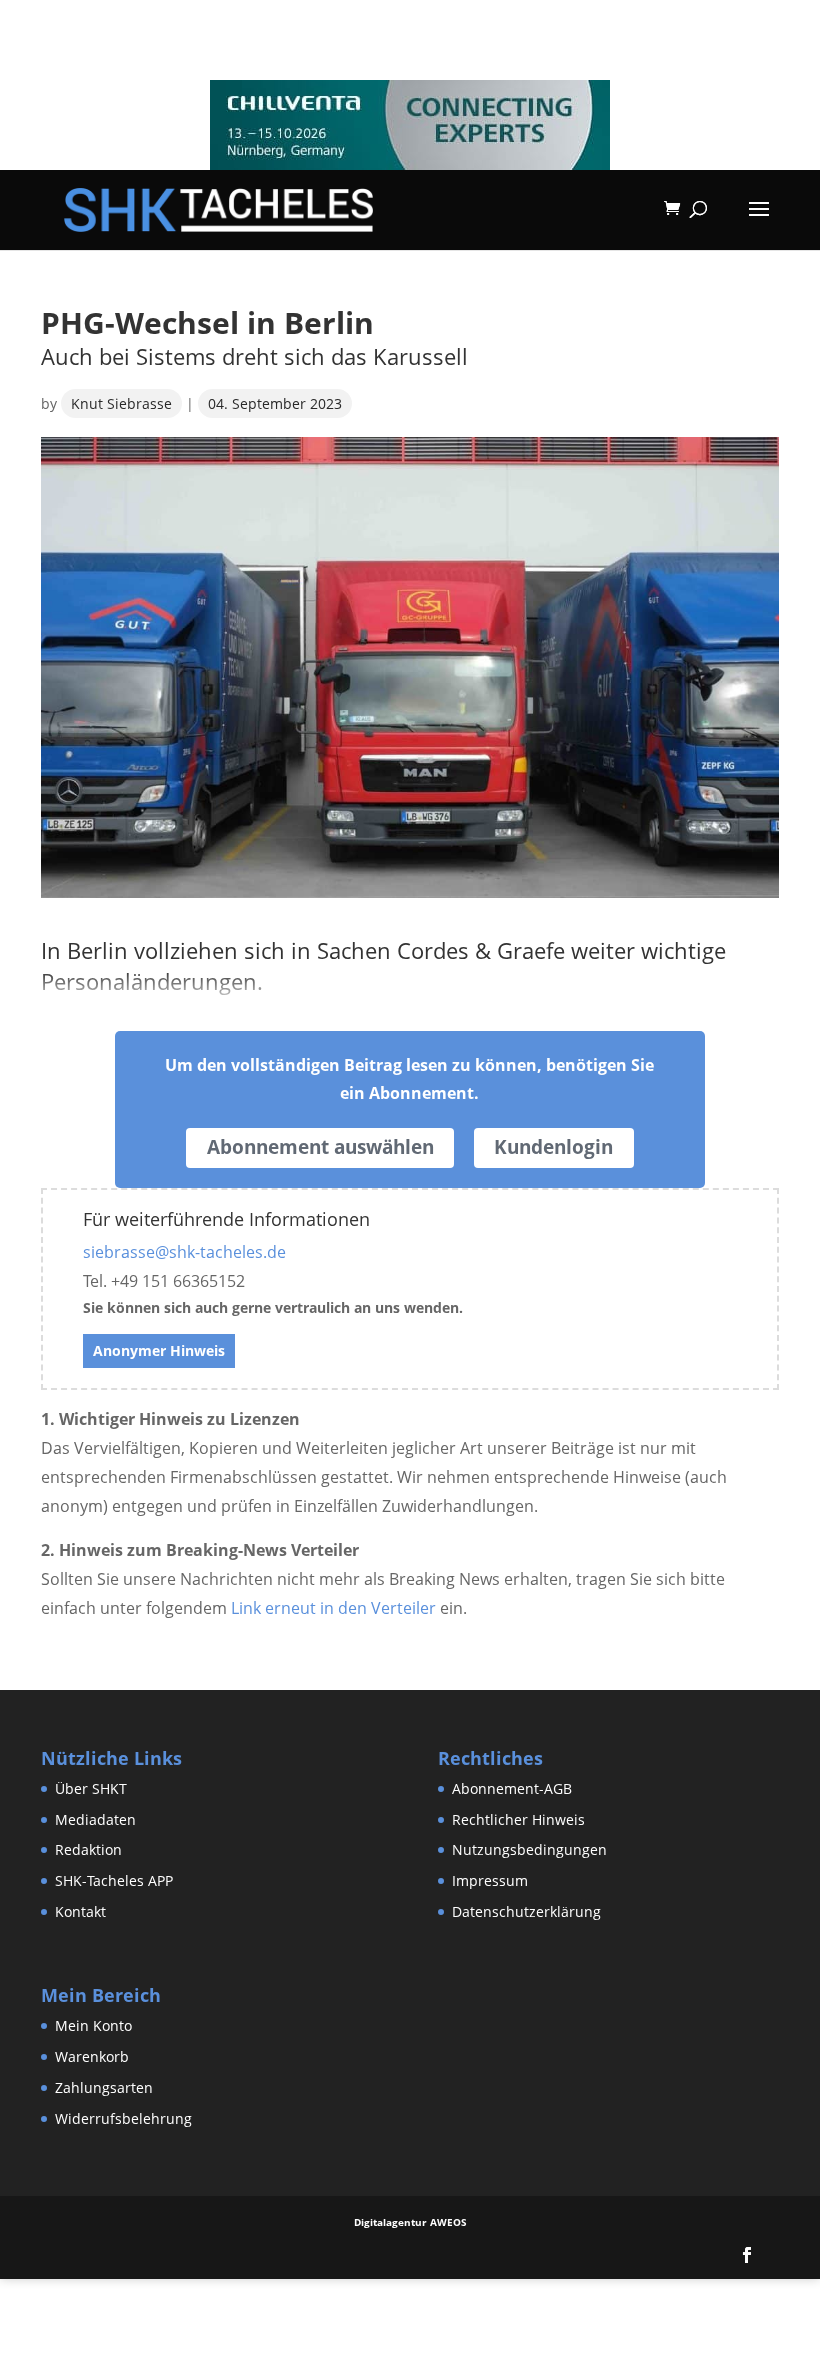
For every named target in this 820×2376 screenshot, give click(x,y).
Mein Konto (93, 2025)
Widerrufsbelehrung (123, 2118)
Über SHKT (91, 1788)
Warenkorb (92, 2056)
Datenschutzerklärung (526, 1911)
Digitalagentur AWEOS (410, 2222)
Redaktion (88, 1849)
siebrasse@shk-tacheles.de (184, 1252)
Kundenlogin (553, 1147)
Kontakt (80, 1911)
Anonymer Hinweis (159, 1350)
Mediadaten (95, 1819)
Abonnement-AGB (512, 1788)
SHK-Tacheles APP (114, 1880)
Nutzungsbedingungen (529, 1849)
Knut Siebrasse (121, 403)
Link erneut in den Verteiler (333, 1608)
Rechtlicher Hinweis (518, 1819)
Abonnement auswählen (320, 1147)
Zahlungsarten (104, 2087)
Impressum (490, 1880)
